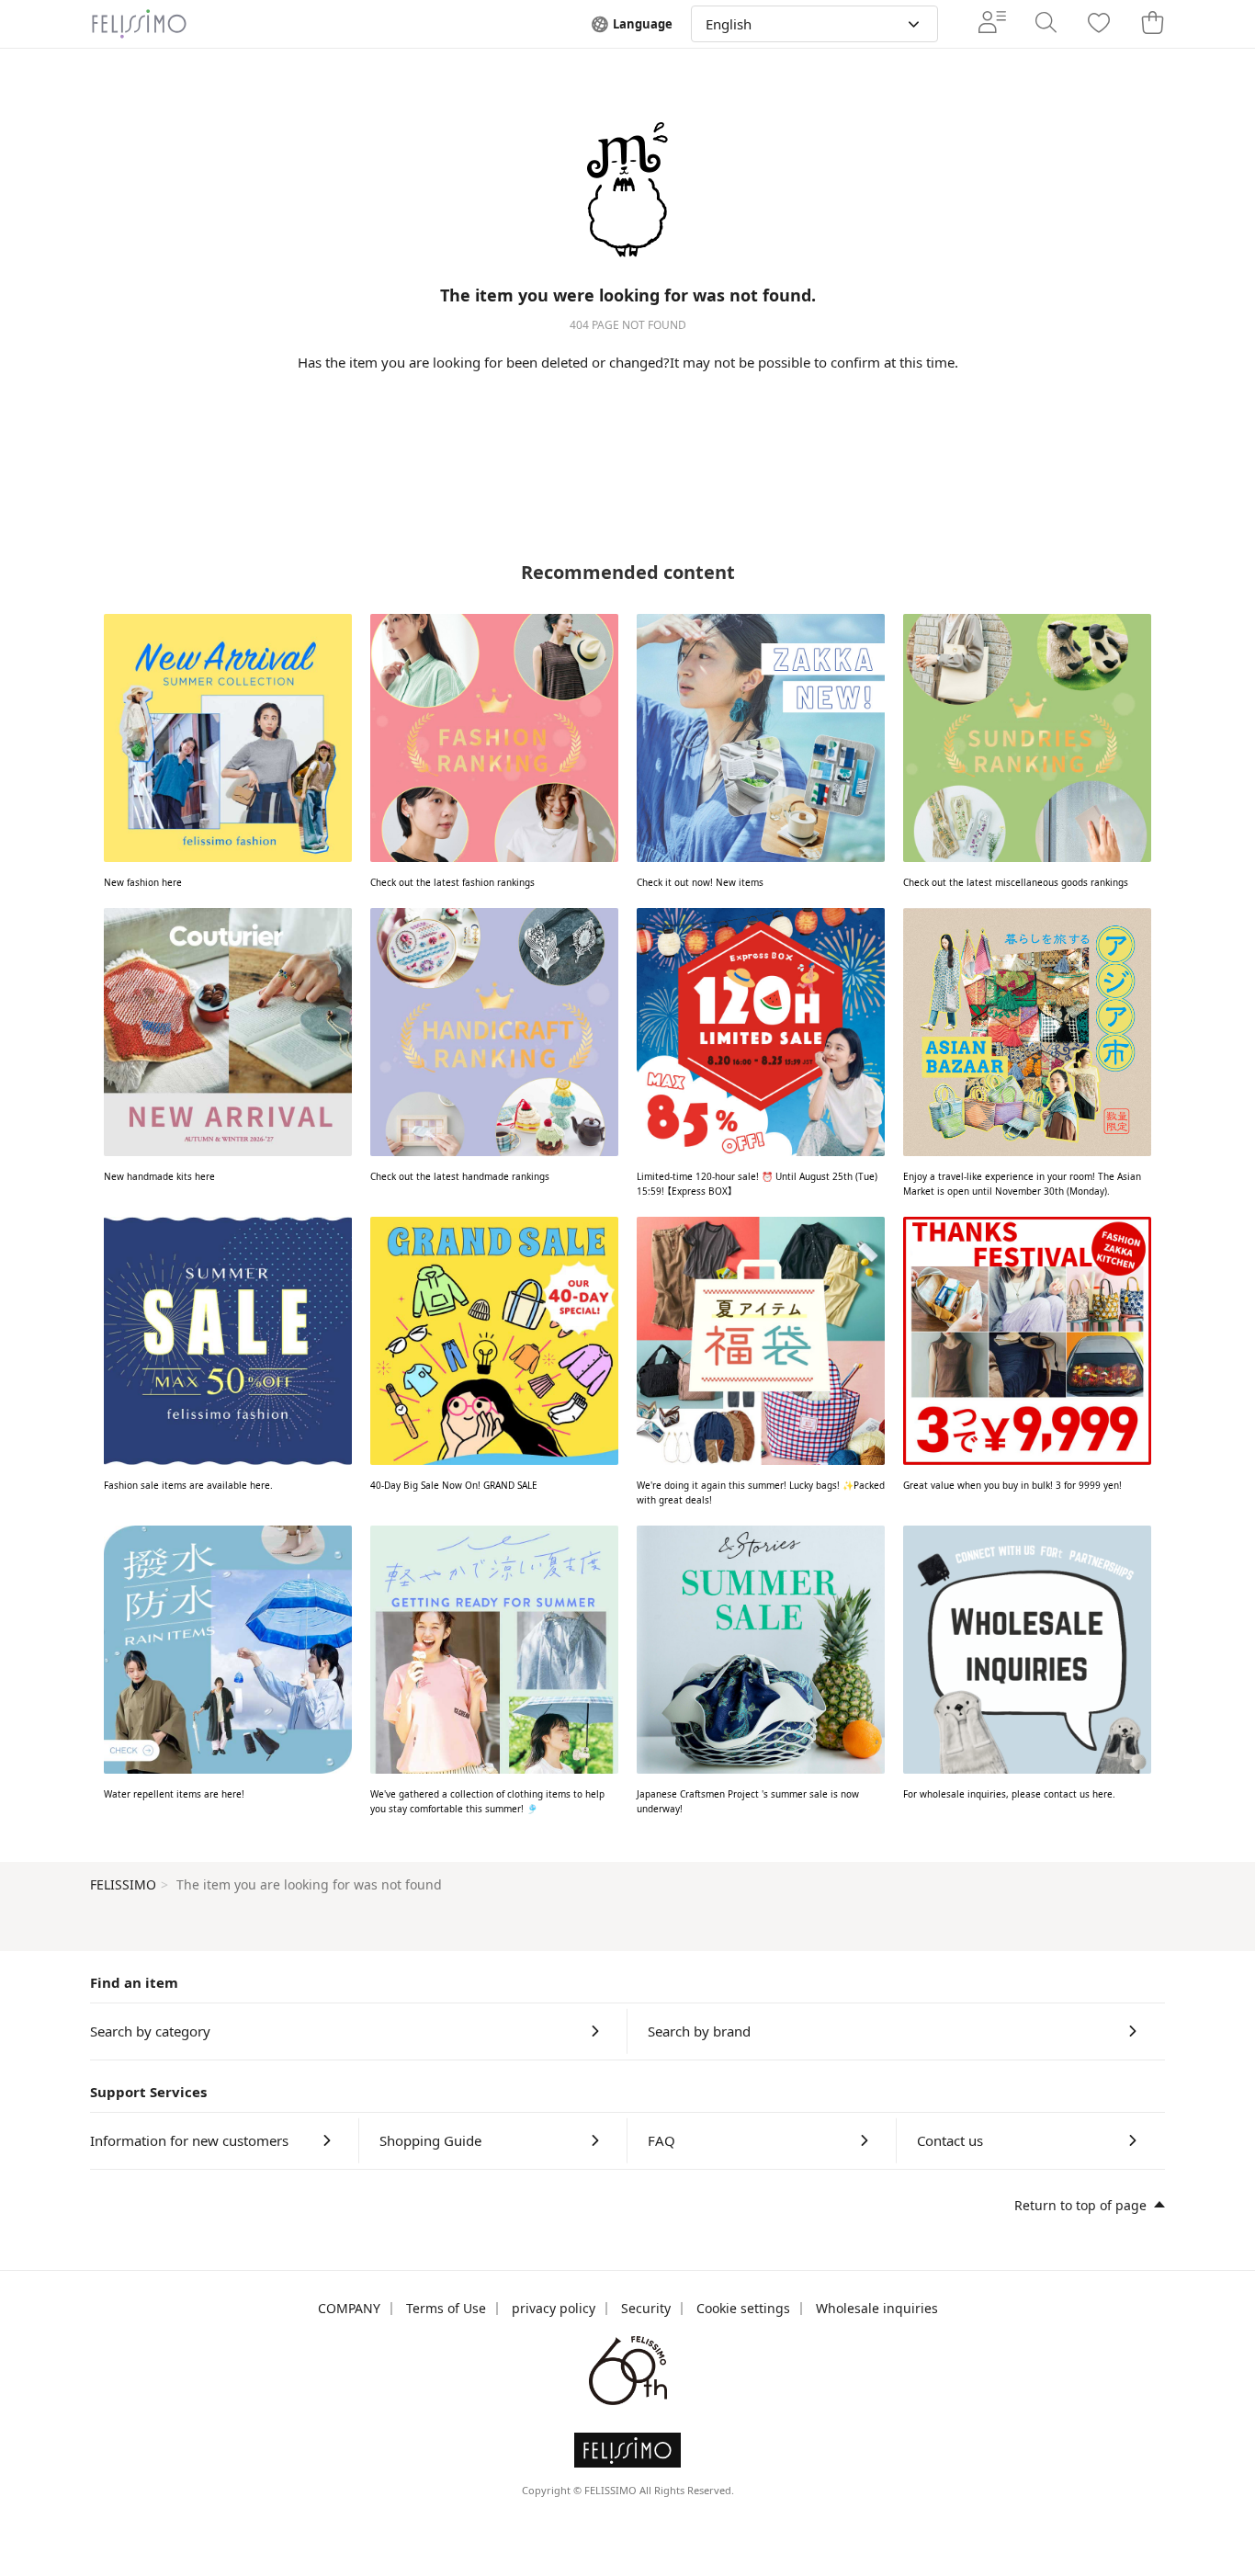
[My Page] (992, 24)
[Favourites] (1099, 24)
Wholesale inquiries (877, 2308)
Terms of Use (446, 2308)
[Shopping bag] (1152, 24)
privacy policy (554, 2308)
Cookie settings (743, 2308)
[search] (1046, 24)
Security (646, 2308)
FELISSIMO (123, 1884)
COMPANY (349, 2308)
